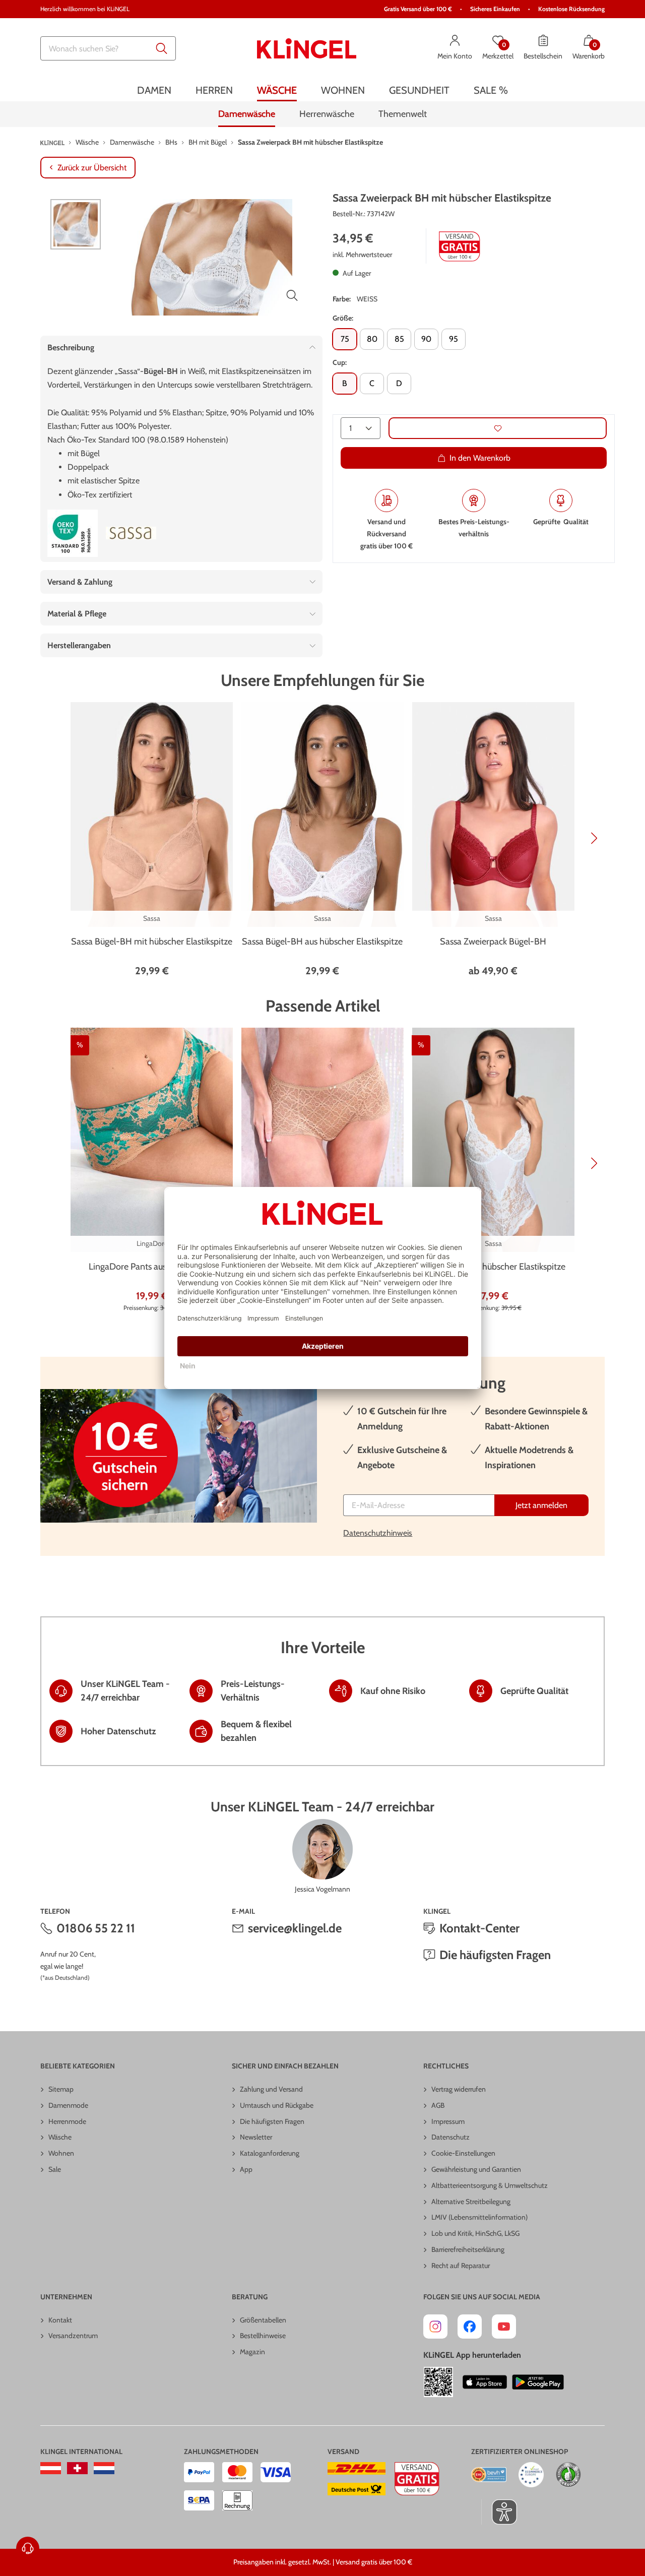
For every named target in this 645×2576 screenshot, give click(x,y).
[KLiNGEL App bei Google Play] (538, 2382)
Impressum (448, 2121)
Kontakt (60, 2320)
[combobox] (108, 48)
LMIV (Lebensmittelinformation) (479, 2217)
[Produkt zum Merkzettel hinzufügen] (498, 428)
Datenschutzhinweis (378, 1533)
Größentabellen (263, 2320)
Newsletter (256, 2137)
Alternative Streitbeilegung (471, 2202)
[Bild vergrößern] (292, 295)
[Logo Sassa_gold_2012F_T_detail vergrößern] (131, 533)
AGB (438, 2105)
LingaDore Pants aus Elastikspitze (152, 1267)
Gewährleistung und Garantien (476, 2169)
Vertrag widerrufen (459, 2089)
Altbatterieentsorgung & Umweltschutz (490, 2185)
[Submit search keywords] (162, 48)
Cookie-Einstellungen (463, 2153)
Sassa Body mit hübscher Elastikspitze (493, 1267)
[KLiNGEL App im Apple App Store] (485, 2382)
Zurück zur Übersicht (92, 168)
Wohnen (61, 2153)
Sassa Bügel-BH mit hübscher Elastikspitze (152, 941)
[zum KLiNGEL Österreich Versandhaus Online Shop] (51, 2468)
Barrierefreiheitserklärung (468, 2249)
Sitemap (61, 2089)
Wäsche (60, 2137)
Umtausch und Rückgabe (277, 2105)
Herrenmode (67, 2121)
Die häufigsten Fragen (495, 1955)
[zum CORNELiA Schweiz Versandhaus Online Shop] (77, 2468)
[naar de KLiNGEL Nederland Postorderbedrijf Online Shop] (104, 2468)
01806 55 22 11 (96, 1928)
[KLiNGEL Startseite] (307, 48)
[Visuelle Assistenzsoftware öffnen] (499, 2512)
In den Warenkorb (480, 458)
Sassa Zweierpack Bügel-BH (493, 941)
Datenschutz (450, 2137)
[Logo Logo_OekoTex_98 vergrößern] (73, 533)
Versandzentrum (73, 2336)
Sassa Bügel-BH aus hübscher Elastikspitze (322, 941)
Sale (55, 2169)
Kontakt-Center (479, 1928)
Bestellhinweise (263, 2336)
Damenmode (68, 2105)
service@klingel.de (295, 1928)
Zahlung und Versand (271, 2089)
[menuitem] (154, 90)
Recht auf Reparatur (461, 2266)
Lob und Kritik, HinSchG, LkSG (475, 2233)
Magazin (252, 2352)
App (246, 2169)
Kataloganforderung (270, 2153)
